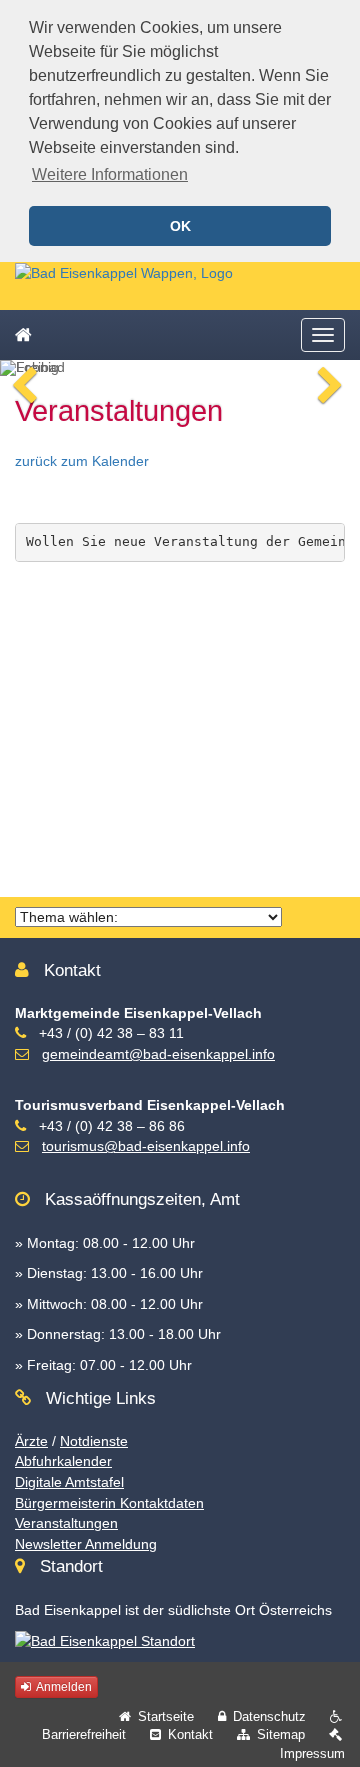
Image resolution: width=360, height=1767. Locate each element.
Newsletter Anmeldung (86, 1544)
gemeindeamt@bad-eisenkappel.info (158, 1054)
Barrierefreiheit (84, 1734)
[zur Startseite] (124, 272)
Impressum (312, 1753)
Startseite (166, 1716)
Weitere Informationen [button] (110, 174)
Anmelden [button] (63, 1687)
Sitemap (281, 1734)
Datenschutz (269, 1716)
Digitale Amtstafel (69, 1482)
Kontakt (190, 1734)
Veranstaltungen (66, 1523)
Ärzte (31, 1441)
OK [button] (180, 226)
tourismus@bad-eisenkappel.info (146, 1146)
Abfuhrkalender (63, 1461)
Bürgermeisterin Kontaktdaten (109, 1503)
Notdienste (94, 1441)
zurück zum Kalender (82, 461)
